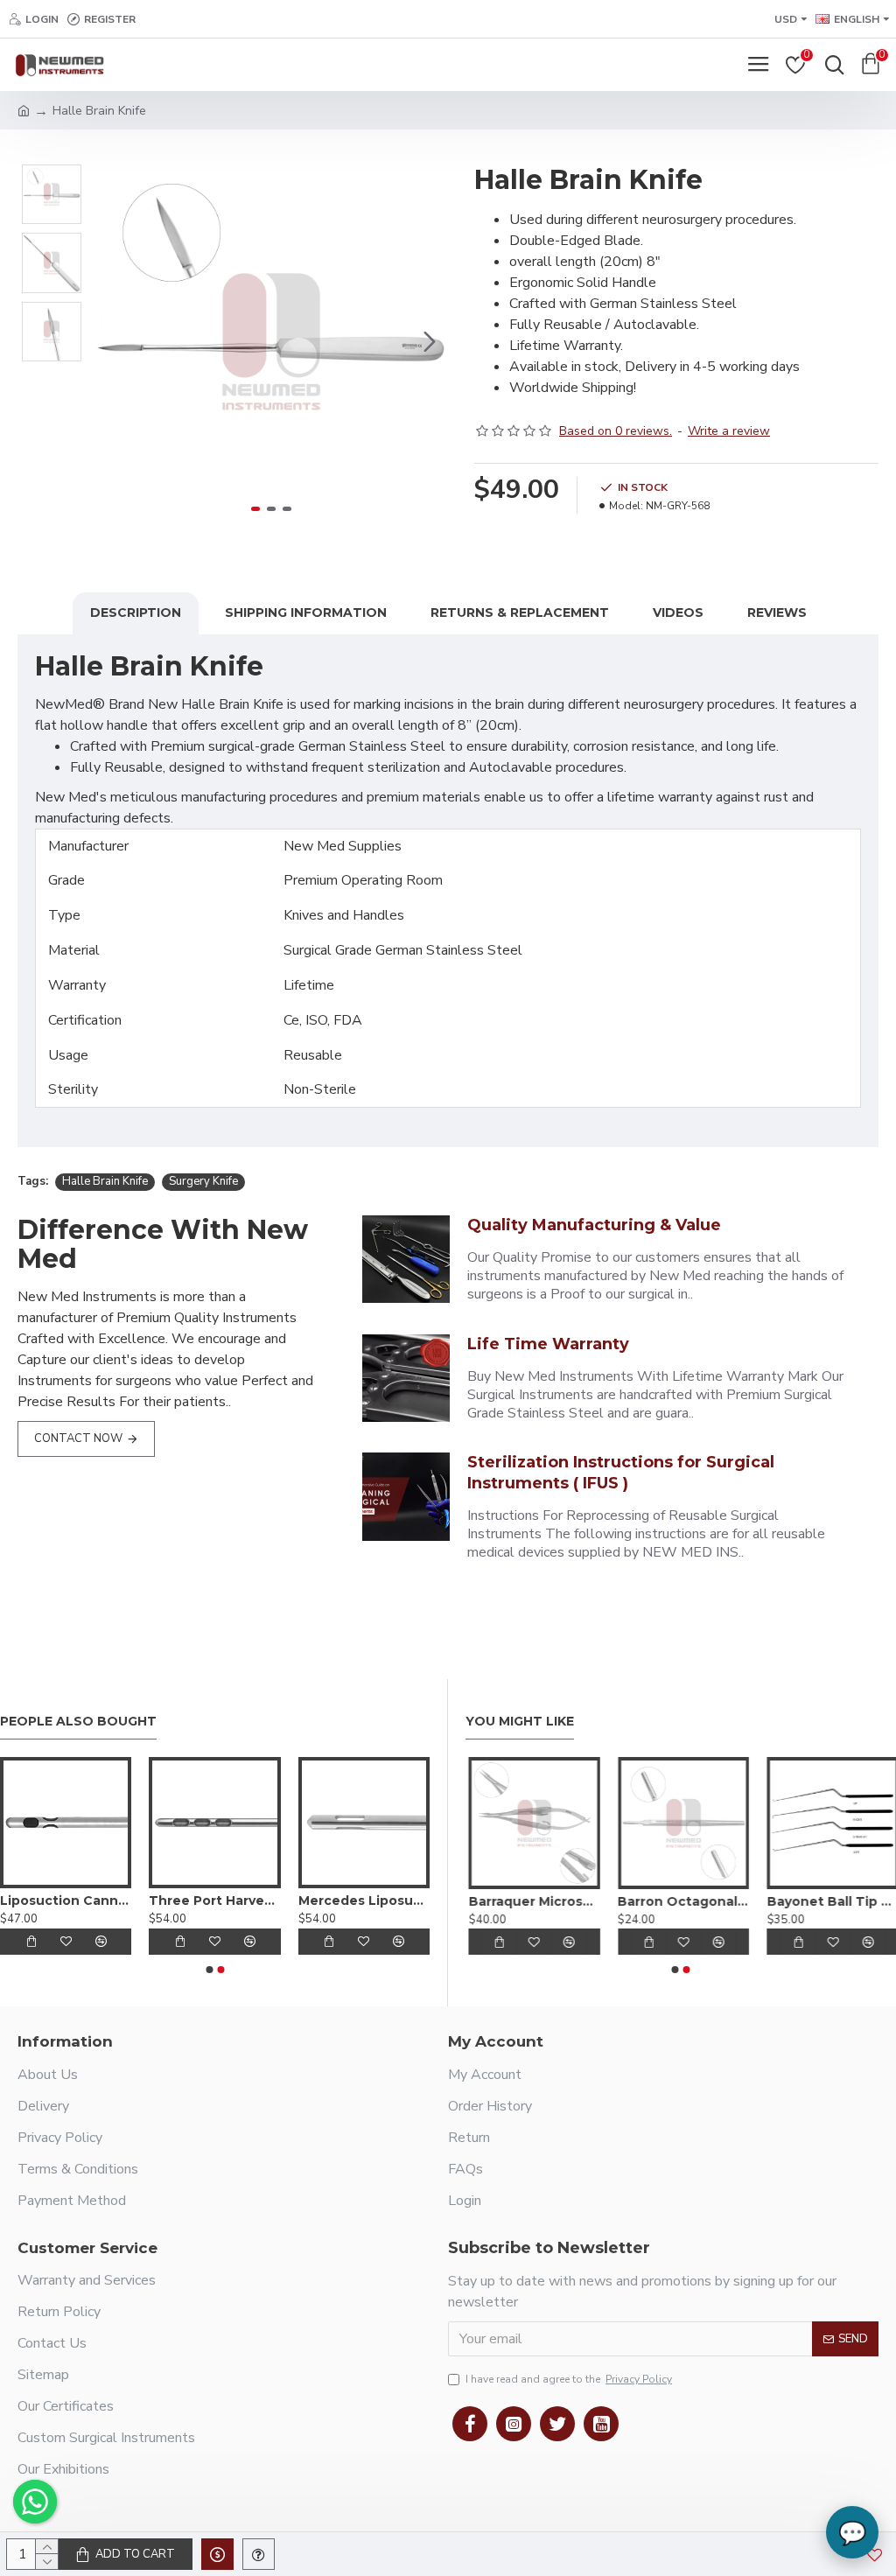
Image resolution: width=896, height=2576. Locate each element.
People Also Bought (78, 1722)
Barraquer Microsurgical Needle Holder (532, 1901)
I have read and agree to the (569, 2379)
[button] (113, 341)
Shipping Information (306, 612)
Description (136, 612)
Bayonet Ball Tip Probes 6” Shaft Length (830, 1901)
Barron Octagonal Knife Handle (681, 1901)
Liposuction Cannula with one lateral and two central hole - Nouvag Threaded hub (66, 1900)
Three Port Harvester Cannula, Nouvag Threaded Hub (214, 1900)
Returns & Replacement (520, 612)
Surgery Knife (203, 1181)
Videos (678, 612)
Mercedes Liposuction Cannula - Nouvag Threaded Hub (364, 1900)
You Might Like (520, 1722)
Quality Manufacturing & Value (594, 1225)
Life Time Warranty (548, 1344)
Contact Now (78, 1438)
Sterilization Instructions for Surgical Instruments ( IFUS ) (621, 1472)
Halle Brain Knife (105, 1181)
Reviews (777, 612)
